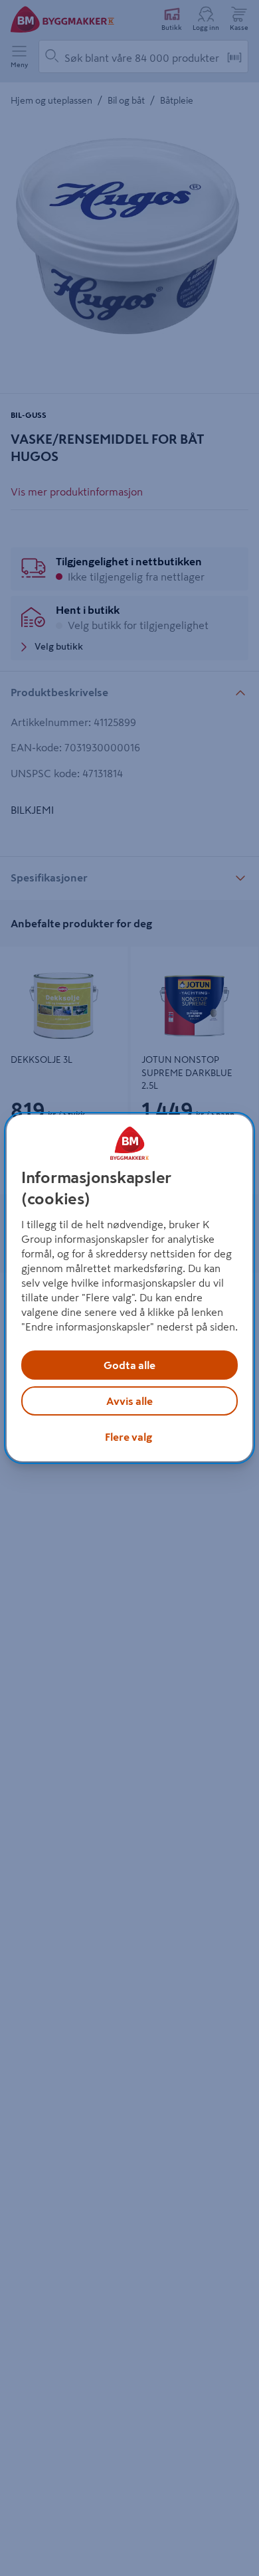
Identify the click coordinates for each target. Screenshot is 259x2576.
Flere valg (129, 1437)
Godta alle (129, 1365)
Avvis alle (129, 1401)
